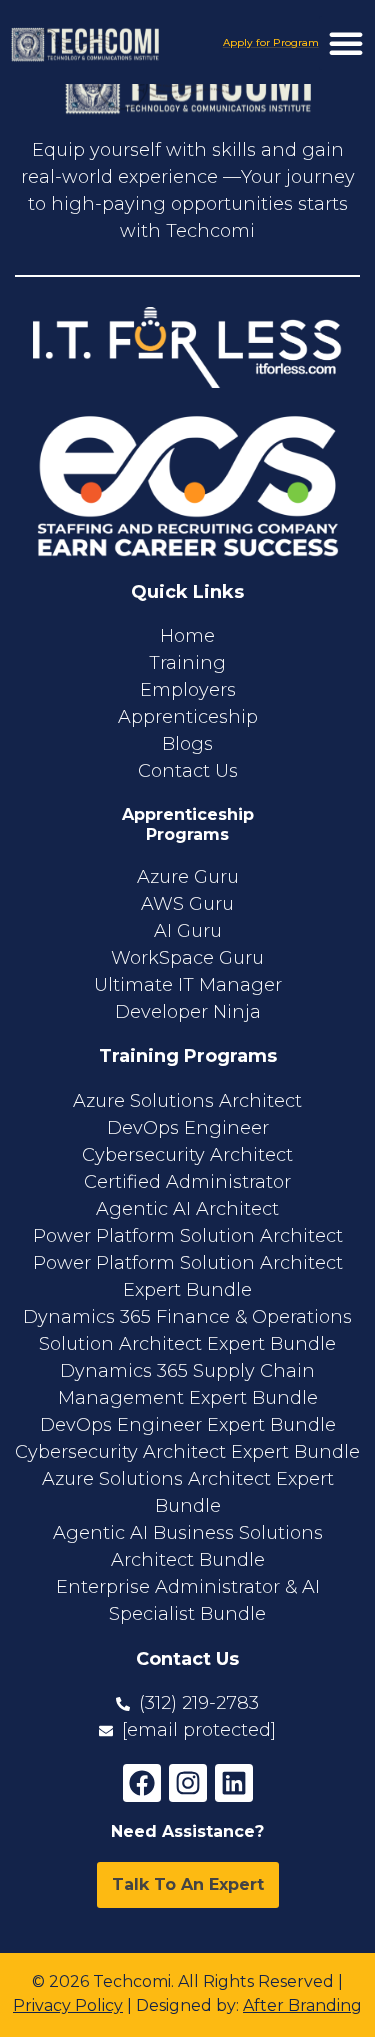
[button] (346, 43)
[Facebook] (142, 1783)
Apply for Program (271, 42)
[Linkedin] (234, 1783)
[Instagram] (188, 1783)
